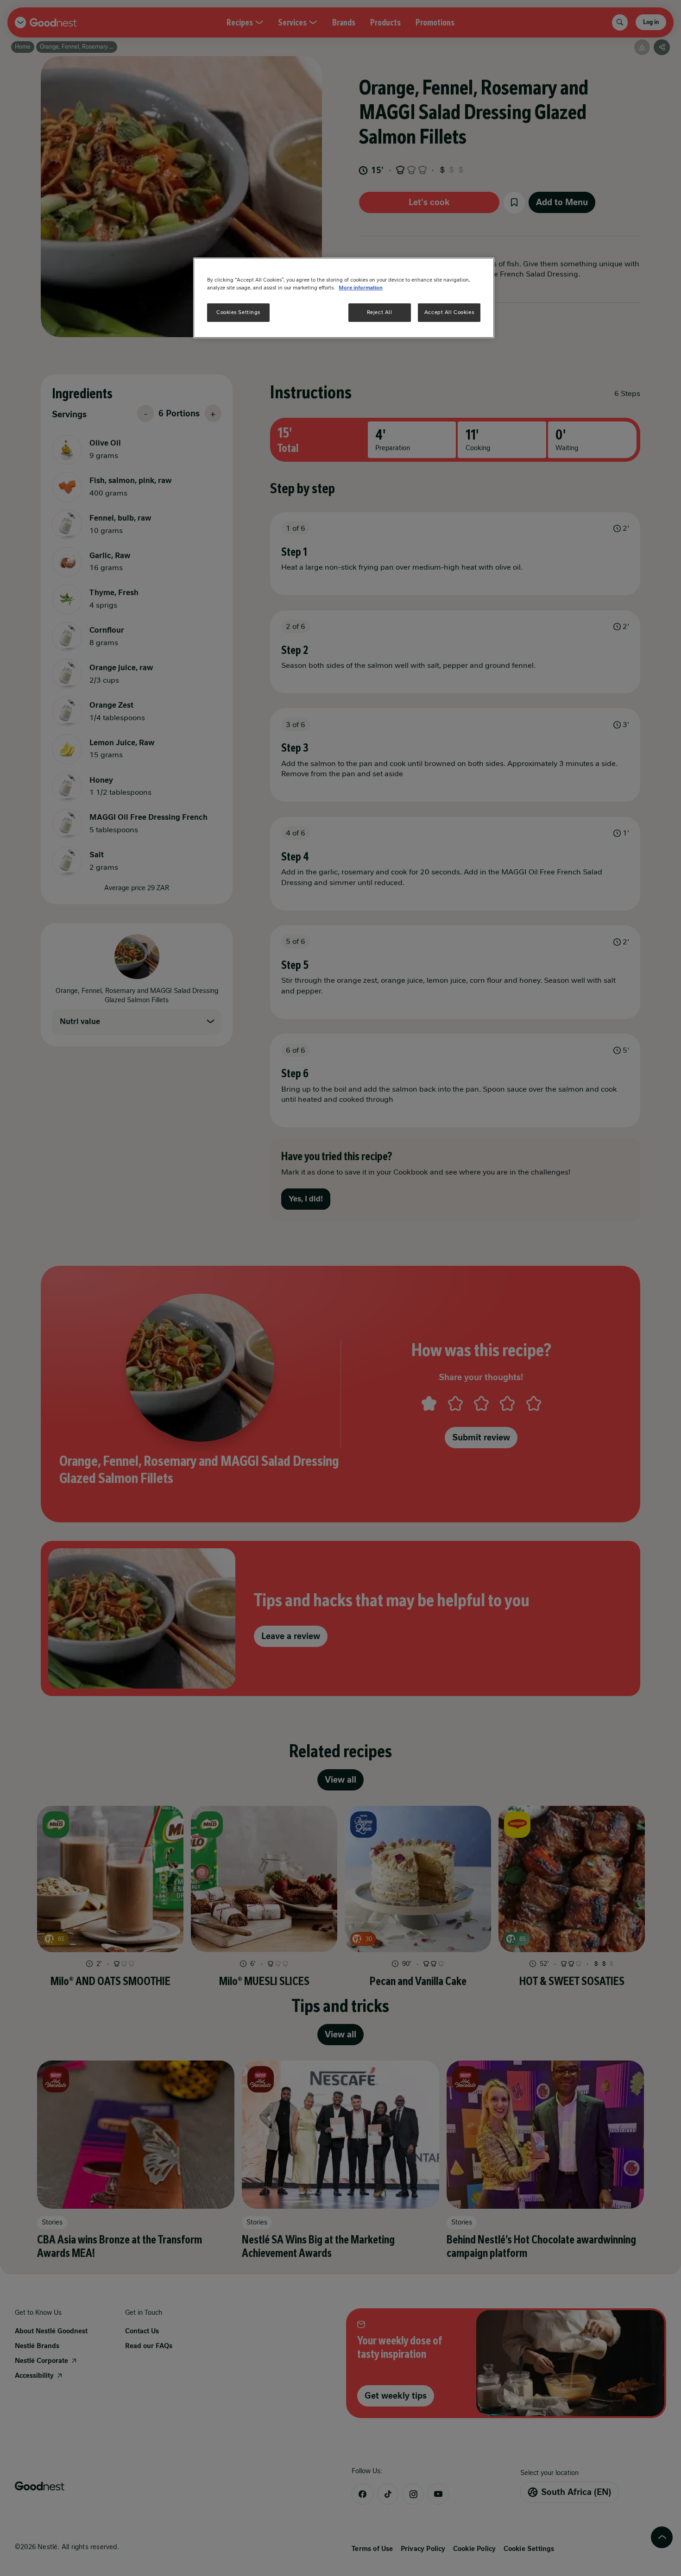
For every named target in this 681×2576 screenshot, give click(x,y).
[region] (344, 298)
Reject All (380, 312)
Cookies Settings (238, 312)
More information (361, 288)
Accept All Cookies (449, 312)
